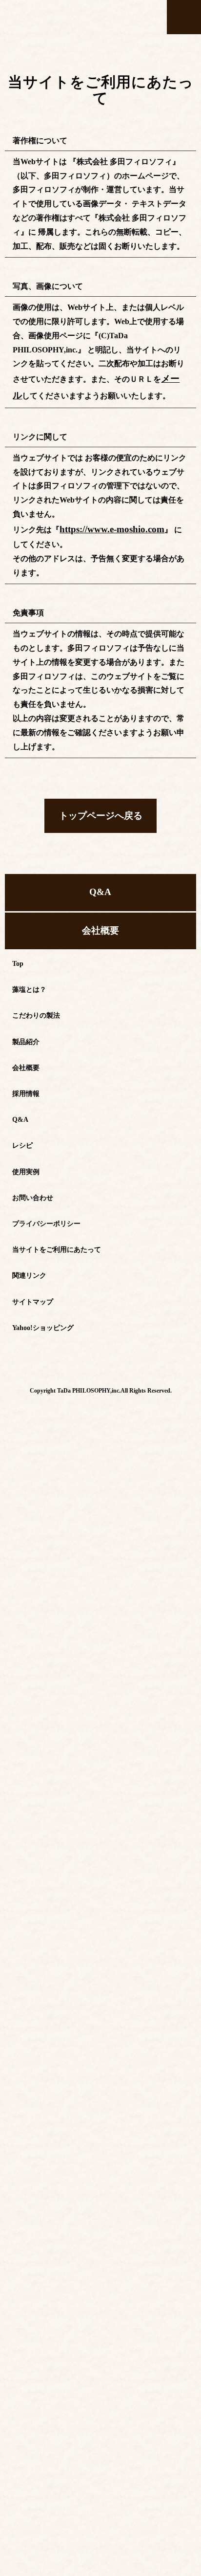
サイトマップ (33, 1275)
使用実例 (26, 1145)
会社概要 (100, 905)
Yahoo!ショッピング (43, 1301)
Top (18, 937)
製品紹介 (26, 1015)
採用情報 (26, 1067)
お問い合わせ (33, 1171)
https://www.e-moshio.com (103, 524)
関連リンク (29, 1249)
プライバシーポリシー (46, 1197)
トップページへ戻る (100, 800)
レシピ (22, 1119)
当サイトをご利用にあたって (57, 1223)
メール (173, 378)
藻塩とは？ (29, 963)
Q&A (100, 871)
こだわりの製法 (36, 989)
